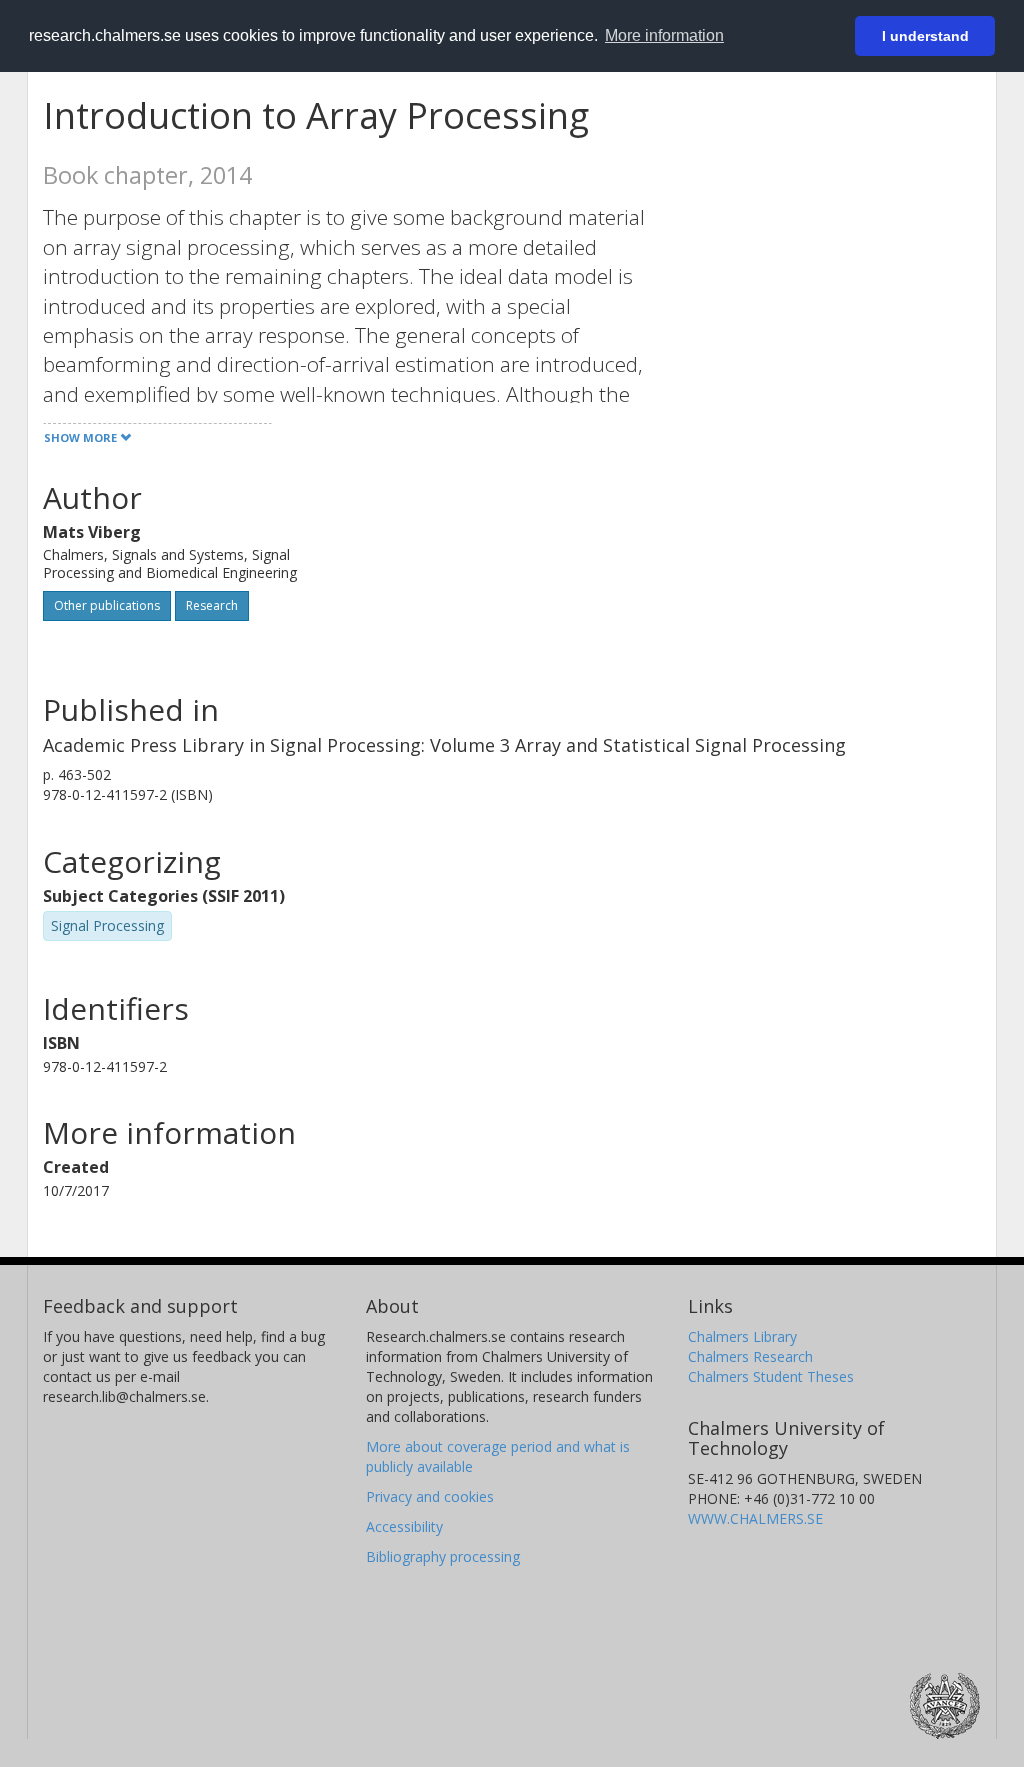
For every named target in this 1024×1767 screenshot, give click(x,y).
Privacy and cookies (430, 1496)
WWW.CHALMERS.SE (755, 1518)
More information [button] (664, 35)
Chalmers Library (742, 1336)
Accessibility (404, 1526)
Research (212, 605)
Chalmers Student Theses (771, 1376)
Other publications (107, 605)
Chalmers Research (750, 1356)
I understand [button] (925, 36)
